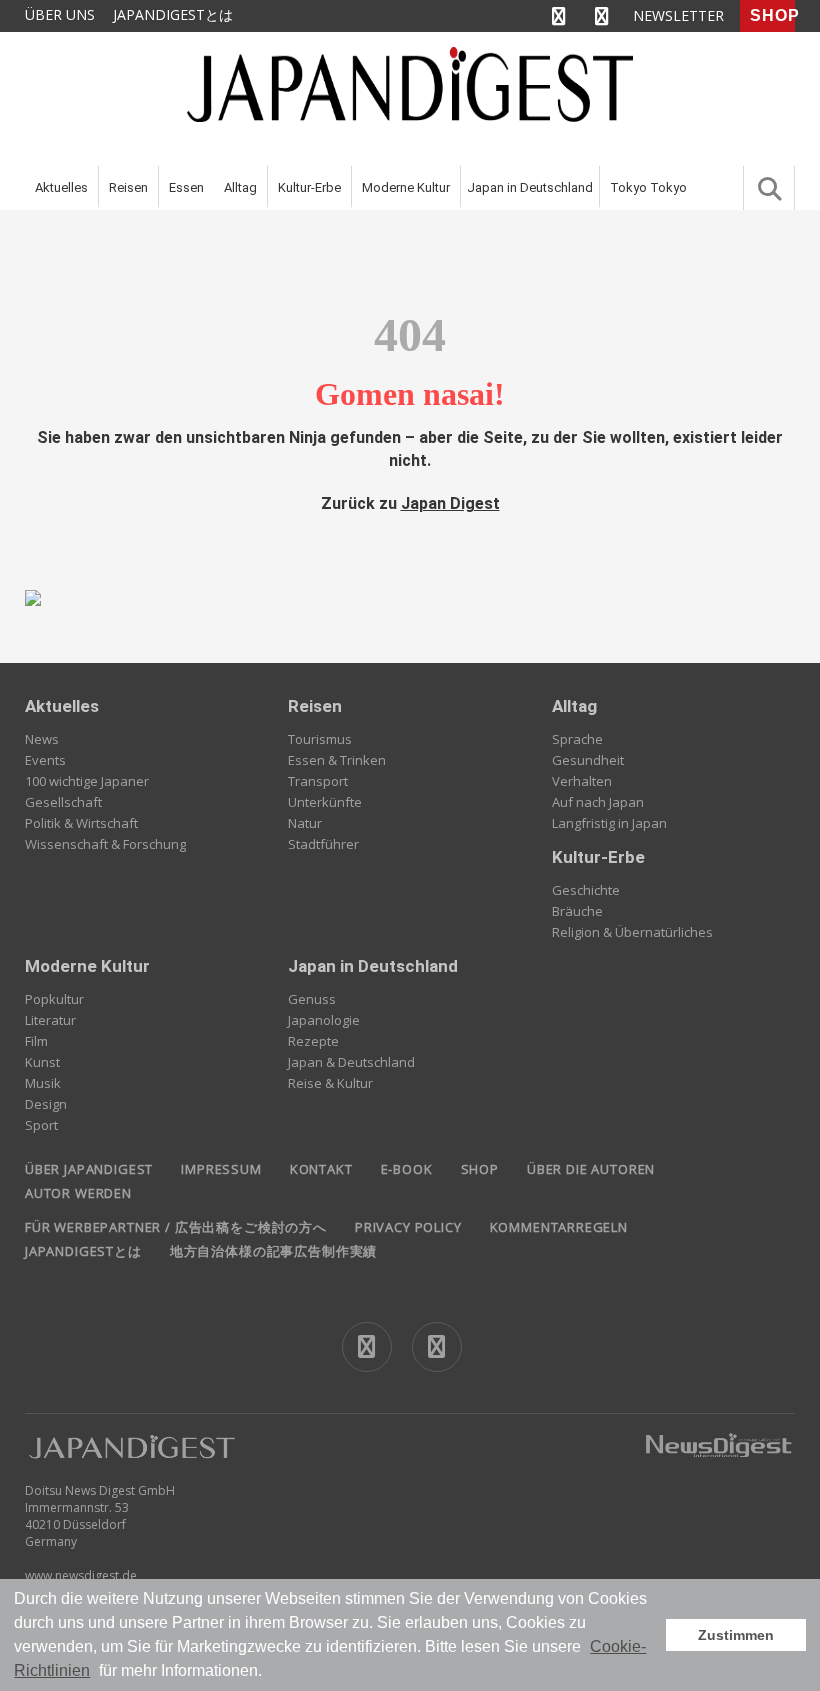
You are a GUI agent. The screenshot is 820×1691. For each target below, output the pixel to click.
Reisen (128, 187)
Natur (305, 823)
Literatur (50, 1020)
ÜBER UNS (60, 14)
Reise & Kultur (330, 1083)
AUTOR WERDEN (78, 1193)
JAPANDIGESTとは (173, 14)
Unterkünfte (325, 802)
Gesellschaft (63, 802)
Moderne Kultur (406, 187)
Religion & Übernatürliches (632, 932)
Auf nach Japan (598, 802)
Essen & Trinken (337, 760)
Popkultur (54, 999)
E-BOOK (407, 1169)
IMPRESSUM (221, 1169)
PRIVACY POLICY (408, 1227)
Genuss (312, 999)
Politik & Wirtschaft (81, 823)
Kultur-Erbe (309, 187)
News (42, 739)
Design (46, 1104)
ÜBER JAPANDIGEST (89, 1169)
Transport (318, 781)
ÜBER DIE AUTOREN (591, 1169)
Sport (41, 1125)
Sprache (577, 739)
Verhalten (582, 781)
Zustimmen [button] (736, 1635)
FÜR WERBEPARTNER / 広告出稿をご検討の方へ (176, 1227)
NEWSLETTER (678, 15)
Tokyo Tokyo (648, 187)
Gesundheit (588, 760)
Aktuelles (61, 187)
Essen (186, 187)
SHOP (772, 15)
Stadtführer (323, 844)
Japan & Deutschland (351, 1062)
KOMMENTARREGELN (559, 1227)
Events (45, 760)
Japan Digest (450, 503)
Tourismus (320, 739)
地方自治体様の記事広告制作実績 (273, 1251)
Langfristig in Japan (609, 823)
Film (36, 1041)
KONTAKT (321, 1169)
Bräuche (577, 911)
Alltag (240, 187)
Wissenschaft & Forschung (105, 844)
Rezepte (313, 1041)
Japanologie (324, 1020)
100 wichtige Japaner (87, 781)
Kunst (42, 1062)
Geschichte (586, 890)
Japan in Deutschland (530, 187)
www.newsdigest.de (81, 1575)
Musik (43, 1083)
